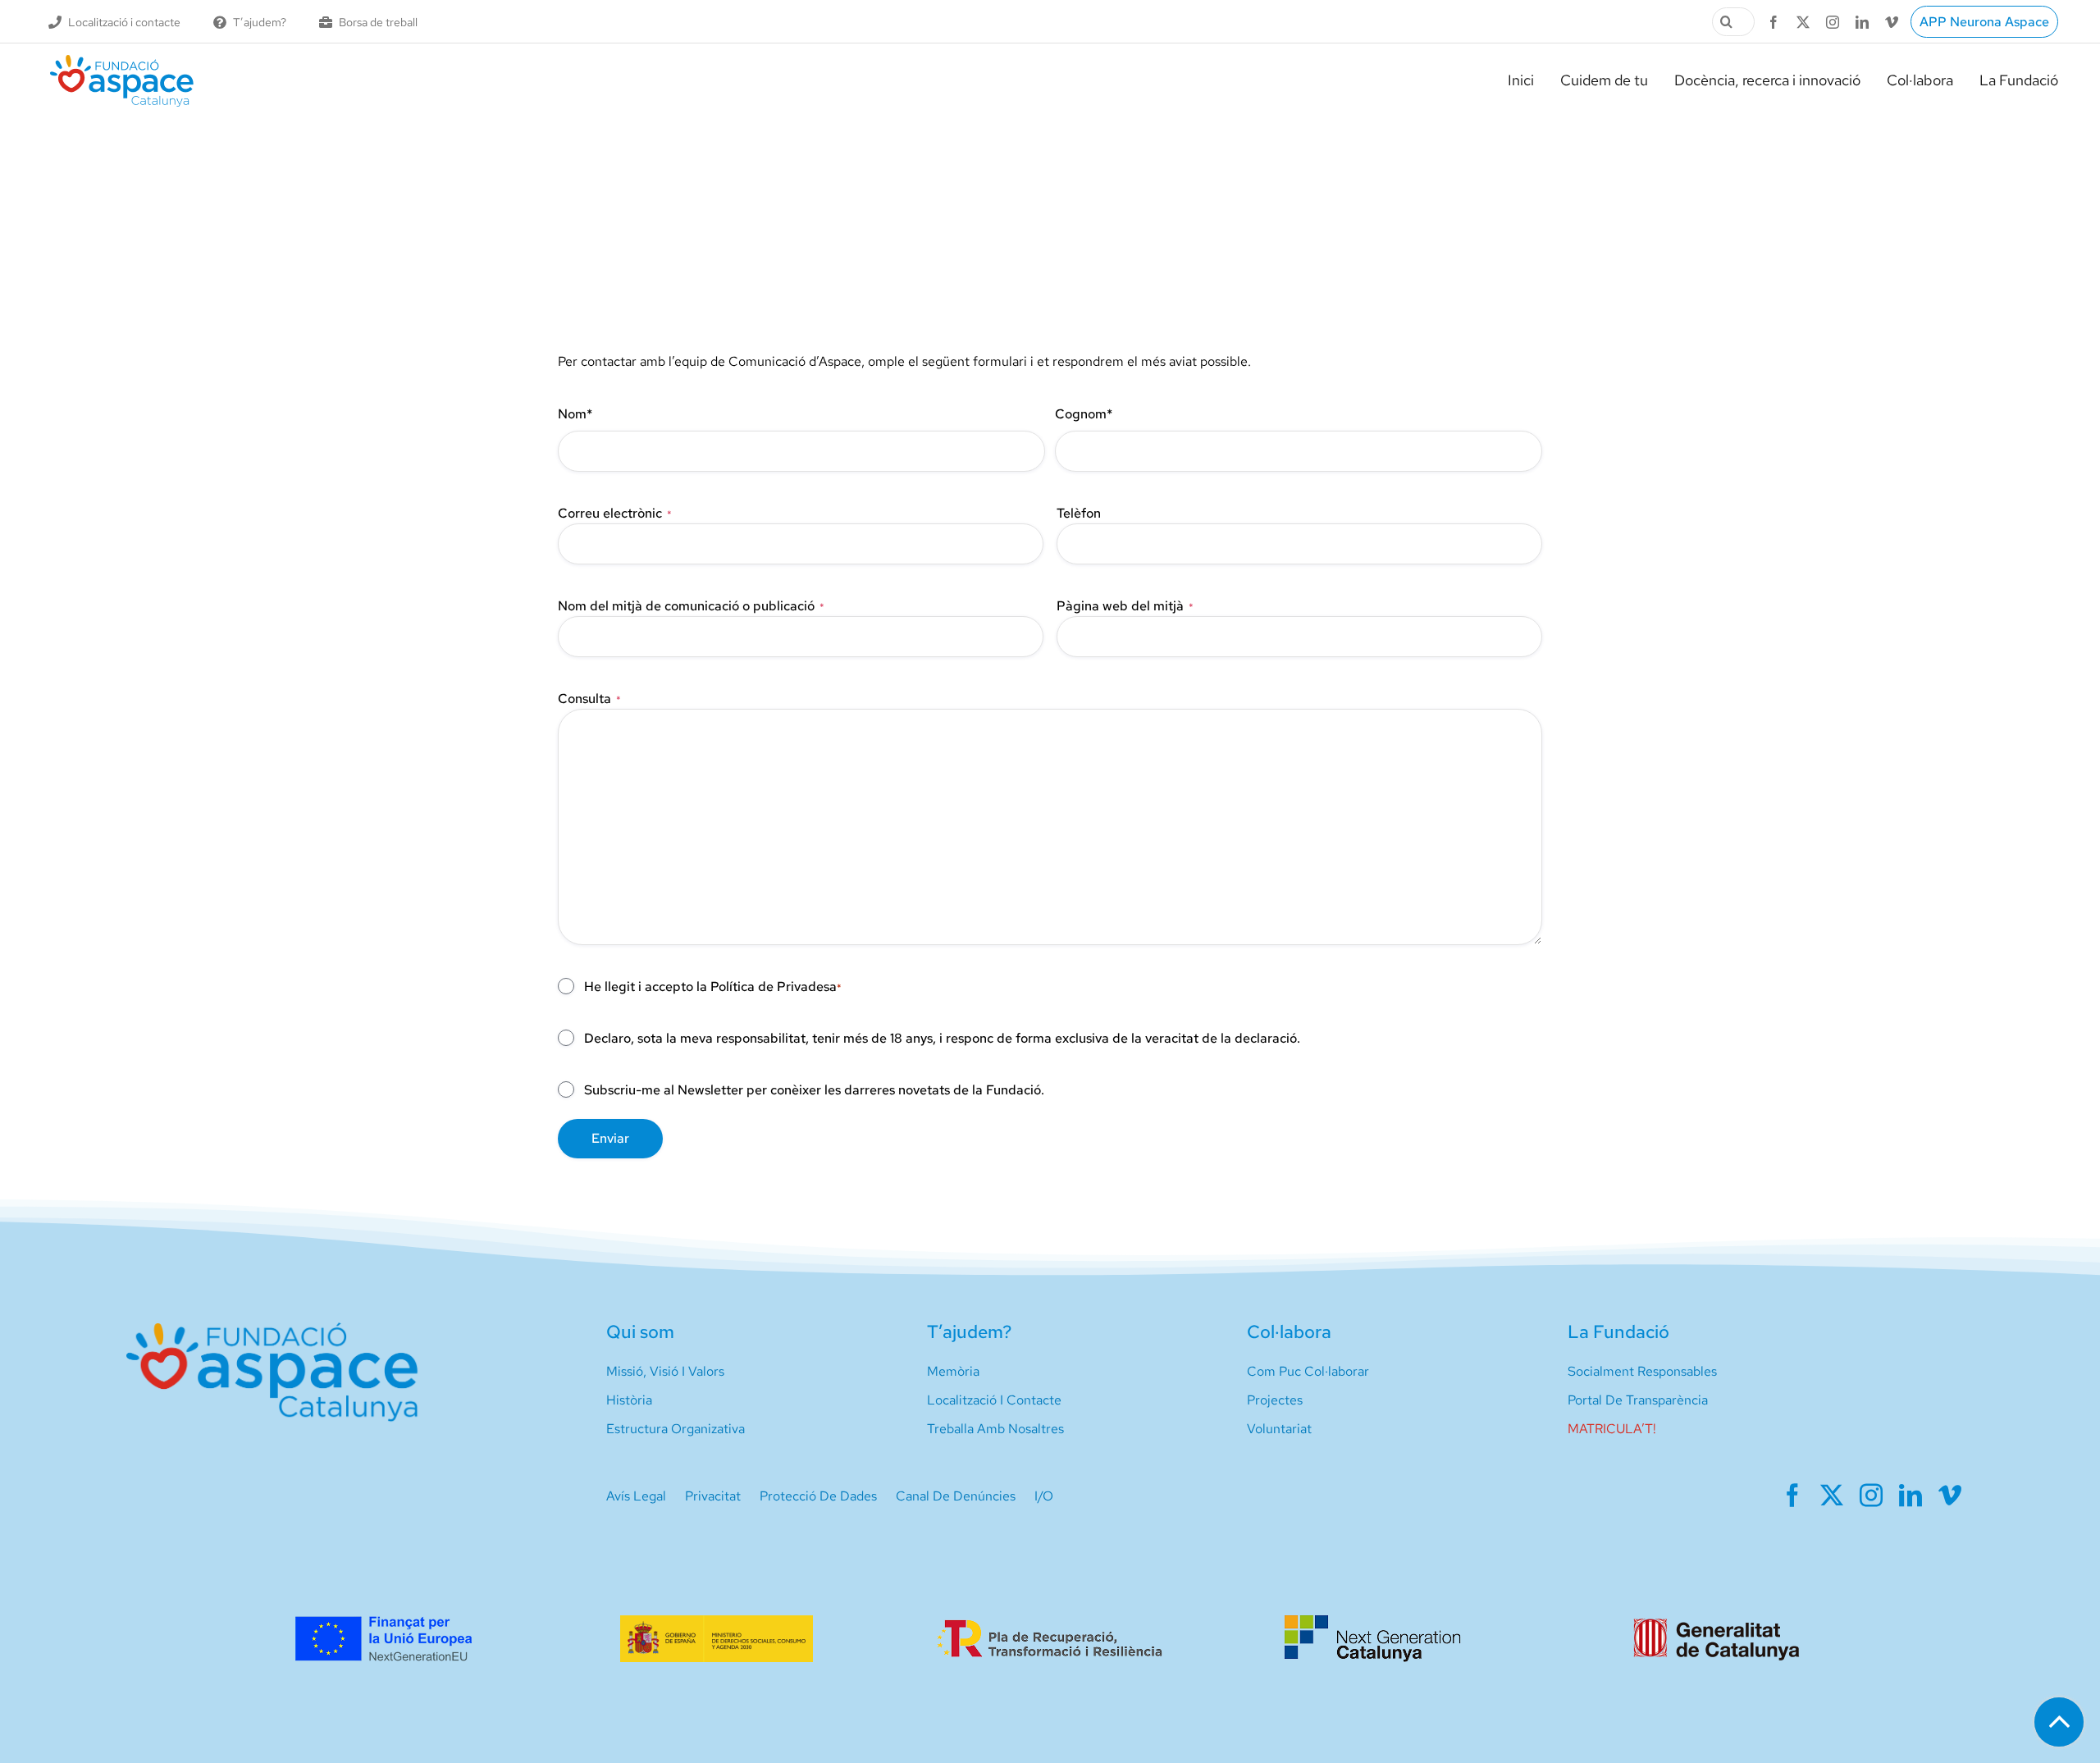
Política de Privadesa (774, 987)
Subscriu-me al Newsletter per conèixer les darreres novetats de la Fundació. (814, 1090)
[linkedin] (1862, 22)
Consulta (589, 699)
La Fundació (1618, 1332)
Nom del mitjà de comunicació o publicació (691, 606)
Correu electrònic (615, 513)
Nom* (575, 414)
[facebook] (1774, 22)
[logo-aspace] (122, 61)
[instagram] (1833, 22)
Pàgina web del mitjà (1125, 606)
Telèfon (1079, 513)
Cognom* (1084, 414)
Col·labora (1289, 1332)
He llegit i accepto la (713, 987)
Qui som (640, 1332)
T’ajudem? (969, 1332)
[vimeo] (1892, 22)
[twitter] (1803, 22)
